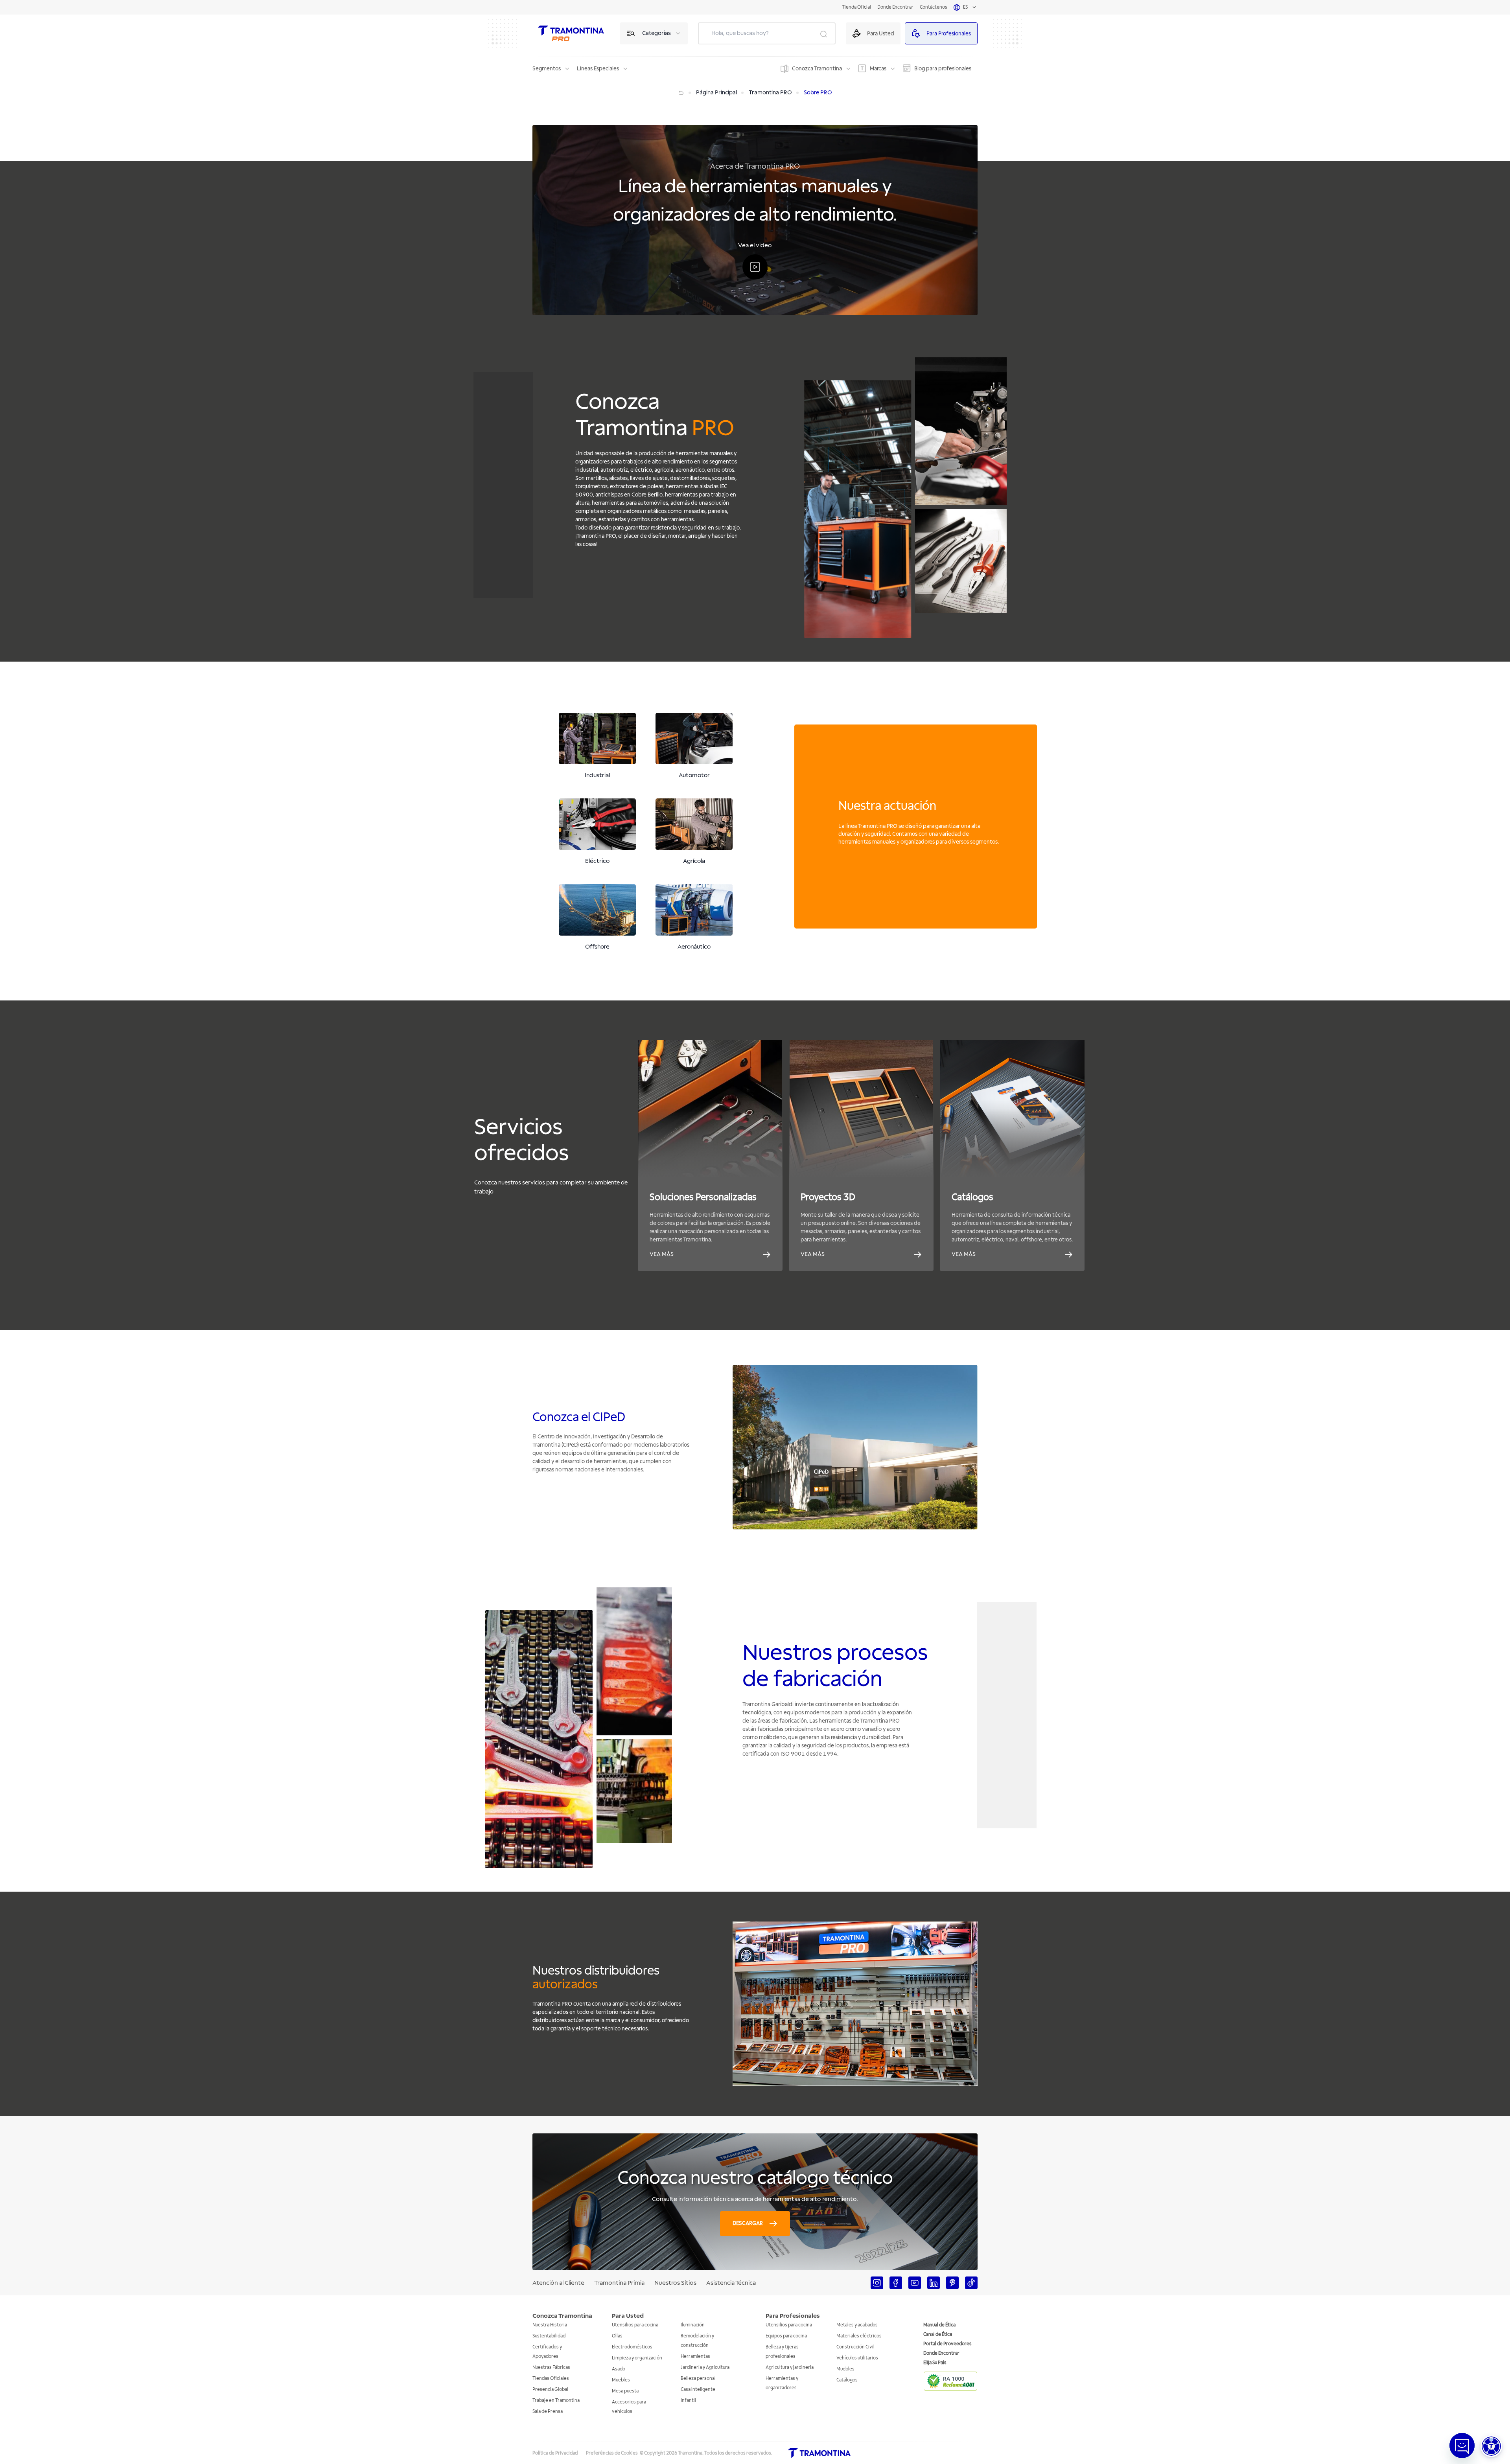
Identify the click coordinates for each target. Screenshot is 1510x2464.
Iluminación (693, 2325)
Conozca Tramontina (817, 69)
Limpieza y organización (637, 2358)
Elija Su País (935, 2363)
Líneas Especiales (598, 69)
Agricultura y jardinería (790, 2367)
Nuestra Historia (550, 2325)
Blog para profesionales (943, 69)
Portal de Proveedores (947, 2344)
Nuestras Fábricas (551, 2367)
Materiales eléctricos (859, 2336)
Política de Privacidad (555, 2453)
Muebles (621, 2380)
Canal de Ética (938, 2334)
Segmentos (547, 69)
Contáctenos (934, 7)
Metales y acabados (857, 2325)
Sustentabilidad (549, 2336)
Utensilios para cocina (635, 2325)
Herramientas (695, 2356)
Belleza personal (698, 2378)
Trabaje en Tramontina (556, 2401)
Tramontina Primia (619, 2283)
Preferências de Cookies (612, 2453)
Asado (619, 2369)
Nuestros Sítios (675, 2283)
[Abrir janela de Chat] (1462, 2446)
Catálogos (847, 2380)
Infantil (688, 2401)
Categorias (656, 33)
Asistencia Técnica (731, 2283)
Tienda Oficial (856, 7)
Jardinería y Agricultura (705, 2367)
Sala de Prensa (548, 2412)
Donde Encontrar (895, 7)
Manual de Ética (939, 2325)
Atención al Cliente (558, 2283)
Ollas (617, 2336)
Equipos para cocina (786, 2336)
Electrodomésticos (632, 2347)
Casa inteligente (698, 2390)
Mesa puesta (625, 2391)
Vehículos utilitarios (857, 2358)
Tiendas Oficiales (551, 2378)
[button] (1491, 2446)
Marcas (878, 69)
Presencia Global (550, 2390)
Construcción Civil (855, 2347)
